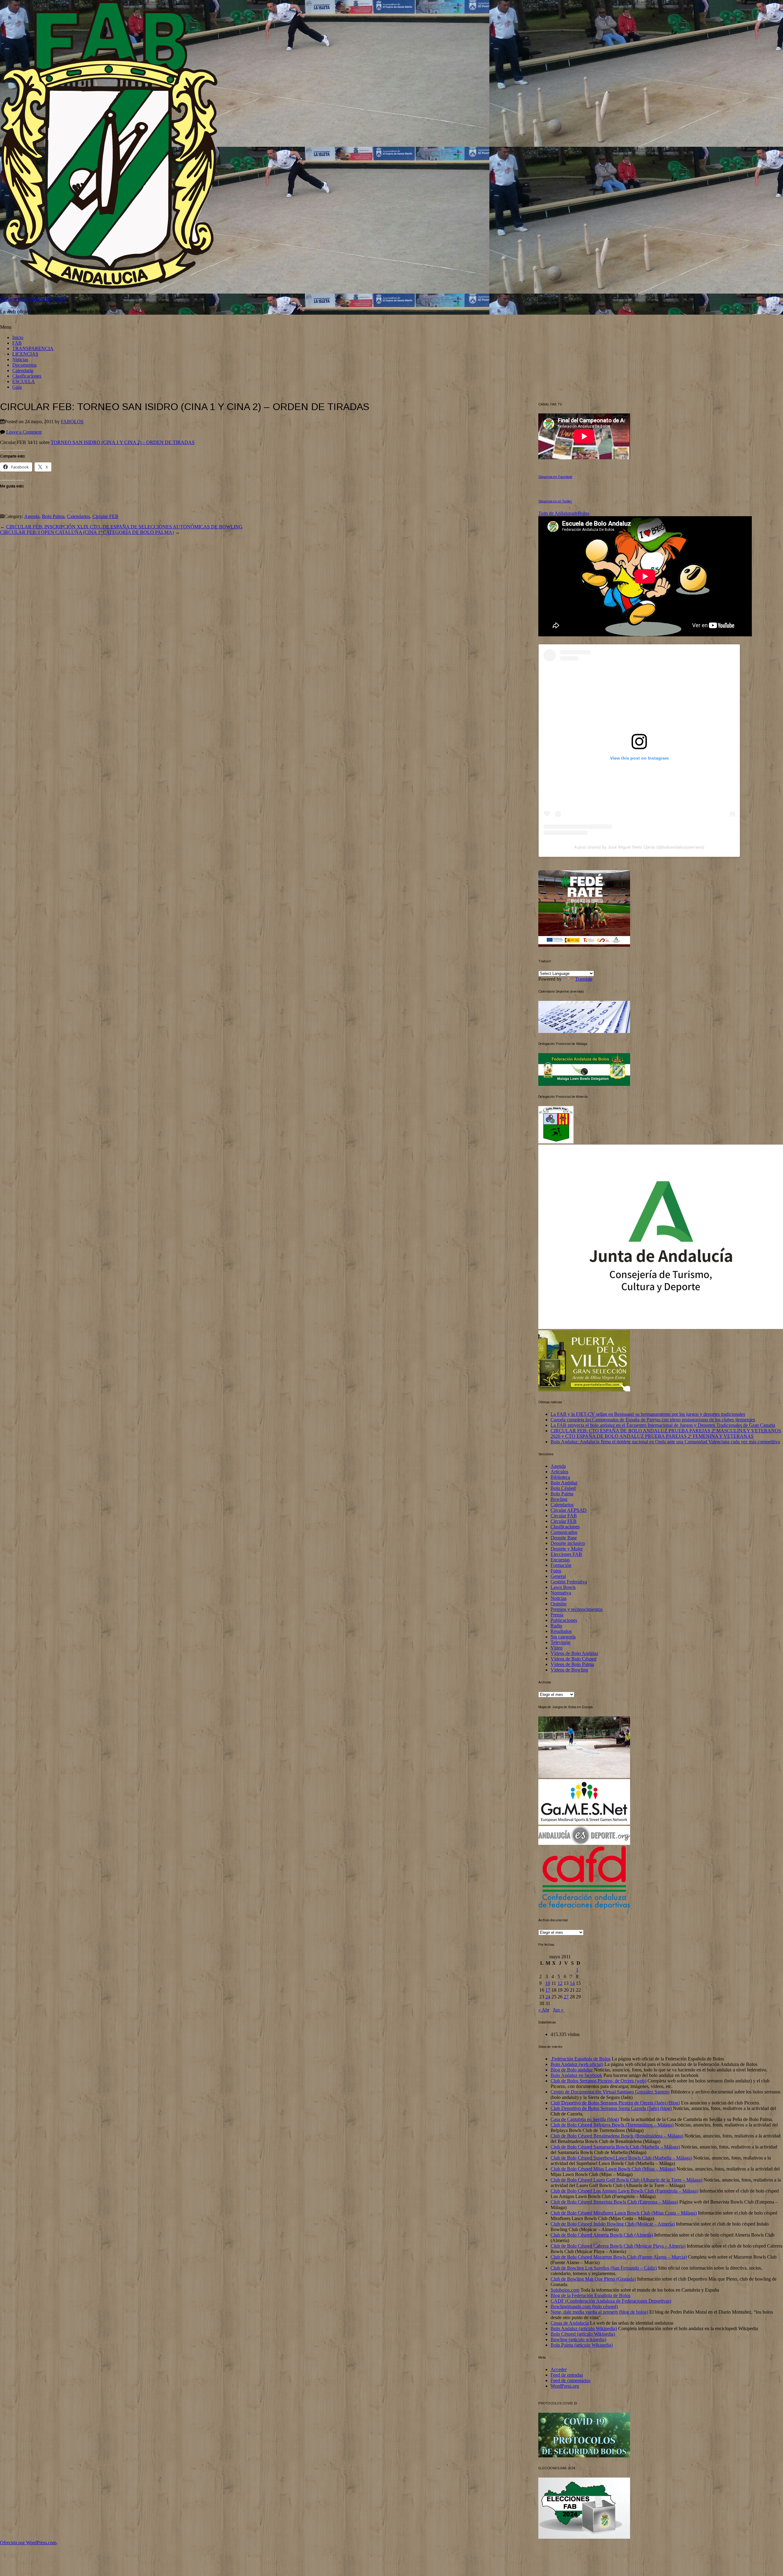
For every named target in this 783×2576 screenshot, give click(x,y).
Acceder (559, 2369)
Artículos (559, 1472)
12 (560, 1983)
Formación (561, 1565)
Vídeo (557, 1648)
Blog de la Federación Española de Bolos (590, 2295)
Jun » (558, 2010)
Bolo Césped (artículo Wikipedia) (583, 2334)
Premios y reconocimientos (577, 1609)
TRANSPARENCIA (33, 348)
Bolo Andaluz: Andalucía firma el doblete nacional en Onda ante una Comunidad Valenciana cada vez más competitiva (665, 1442)
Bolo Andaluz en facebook (576, 2075)
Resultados (561, 1631)
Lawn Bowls (563, 1587)
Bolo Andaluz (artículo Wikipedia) (584, 2328)
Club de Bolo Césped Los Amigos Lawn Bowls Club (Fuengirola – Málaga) (624, 2191)
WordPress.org (565, 2386)
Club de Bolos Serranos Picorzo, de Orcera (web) (598, 2081)
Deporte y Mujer (567, 1549)
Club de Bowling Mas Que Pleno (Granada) (593, 2279)
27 (566, 1997)
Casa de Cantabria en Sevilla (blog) (585, 2119)
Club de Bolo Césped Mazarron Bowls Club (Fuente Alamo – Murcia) (619, 2257)
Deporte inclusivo (568, 1543)
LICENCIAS (25, 354)
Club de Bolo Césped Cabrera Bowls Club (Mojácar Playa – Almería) (618, 2246)
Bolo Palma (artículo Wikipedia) (582, 2345)
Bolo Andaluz (564, 1483)
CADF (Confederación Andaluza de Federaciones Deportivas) (611, 2301)
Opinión (558, 1604)
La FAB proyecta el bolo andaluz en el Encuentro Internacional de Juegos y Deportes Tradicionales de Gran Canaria (663, 1425)
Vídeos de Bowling (569, 1670)
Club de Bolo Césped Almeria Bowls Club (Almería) (602, 2235)
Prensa (557, 1615)
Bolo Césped (563, 1488)
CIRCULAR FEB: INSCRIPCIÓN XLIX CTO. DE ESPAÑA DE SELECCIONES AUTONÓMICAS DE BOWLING (124, 527)
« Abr (544, 2010)
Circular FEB (105, 516)
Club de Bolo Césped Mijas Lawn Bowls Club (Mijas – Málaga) (613, 2169)
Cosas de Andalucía (570, 2323)
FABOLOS (72, 422)
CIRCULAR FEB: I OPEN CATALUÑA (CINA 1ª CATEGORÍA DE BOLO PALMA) (87, 532)
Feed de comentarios (570, 2380)
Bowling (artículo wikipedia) (578, 2339)
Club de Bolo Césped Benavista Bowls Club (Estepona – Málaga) (614, 2202)
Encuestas (560, 1560)
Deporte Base (564, 1538)
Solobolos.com (565, 2290)
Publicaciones (564, 1620)
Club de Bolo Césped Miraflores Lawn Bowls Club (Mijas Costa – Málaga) (624, 2213)
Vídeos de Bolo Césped (573, 1659)
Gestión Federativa (569, 1582)
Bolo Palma (53, 516)
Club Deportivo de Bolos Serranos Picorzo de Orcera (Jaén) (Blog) (615, 2103)
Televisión (560, 1642)
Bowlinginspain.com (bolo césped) (584, 2306)
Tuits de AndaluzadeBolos (564, 513)
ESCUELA (24, 381)
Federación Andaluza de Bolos (33, 300)
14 (572, 1983)
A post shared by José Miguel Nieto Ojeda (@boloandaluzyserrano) (639, 847)
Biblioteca (560, 1477)
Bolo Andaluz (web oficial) (577, 2064)
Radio (556, 1626)
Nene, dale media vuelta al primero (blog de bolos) (599, 2312)
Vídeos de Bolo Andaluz (574, 1653)
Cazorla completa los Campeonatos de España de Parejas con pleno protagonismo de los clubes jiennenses (653, 1420)
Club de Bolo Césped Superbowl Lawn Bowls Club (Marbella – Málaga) (621, 2158)
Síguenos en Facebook (555, 477)
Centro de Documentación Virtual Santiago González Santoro (610, 2092)
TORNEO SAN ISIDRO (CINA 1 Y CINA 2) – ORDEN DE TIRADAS (123, 442)
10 (548, 1983)
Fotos (556, 1571)
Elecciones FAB (566, 1554)
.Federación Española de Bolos (581, 2059)
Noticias (20, 359)
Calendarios (78, 516)
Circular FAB (564, 1516)
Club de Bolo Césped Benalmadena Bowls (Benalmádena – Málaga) (617, 2136)
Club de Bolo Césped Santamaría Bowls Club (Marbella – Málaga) (615, 2147)
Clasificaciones (27, 376)
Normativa (561, 1593)
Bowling (559, 1499)
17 (548, 1990)
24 (548, 1997)
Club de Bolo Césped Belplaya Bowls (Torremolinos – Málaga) (612, 2125)
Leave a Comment (24, 432)
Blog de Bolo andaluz (572, 2070)
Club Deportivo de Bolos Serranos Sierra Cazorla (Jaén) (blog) (611, 2108)
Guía (17, 387)
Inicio (18, 337)
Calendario (23, 370)
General (558, 1576)
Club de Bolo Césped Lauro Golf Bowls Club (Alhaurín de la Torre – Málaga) (626, 2180)
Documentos (24, 365)
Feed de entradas (567, 2375)
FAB (17, 343)
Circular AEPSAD (569, 1510)
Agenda (32, 516)
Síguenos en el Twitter (555, 501)
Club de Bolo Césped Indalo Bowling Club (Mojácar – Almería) (613, 2224)
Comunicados (564, 1532)
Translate (584, 979)
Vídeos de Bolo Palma (572, 1664)
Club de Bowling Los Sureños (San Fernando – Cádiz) (604, 2268)
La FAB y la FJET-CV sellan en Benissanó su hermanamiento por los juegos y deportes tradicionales (648, 1414)
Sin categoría (563, 1637)
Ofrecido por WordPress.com (28, 2543)
